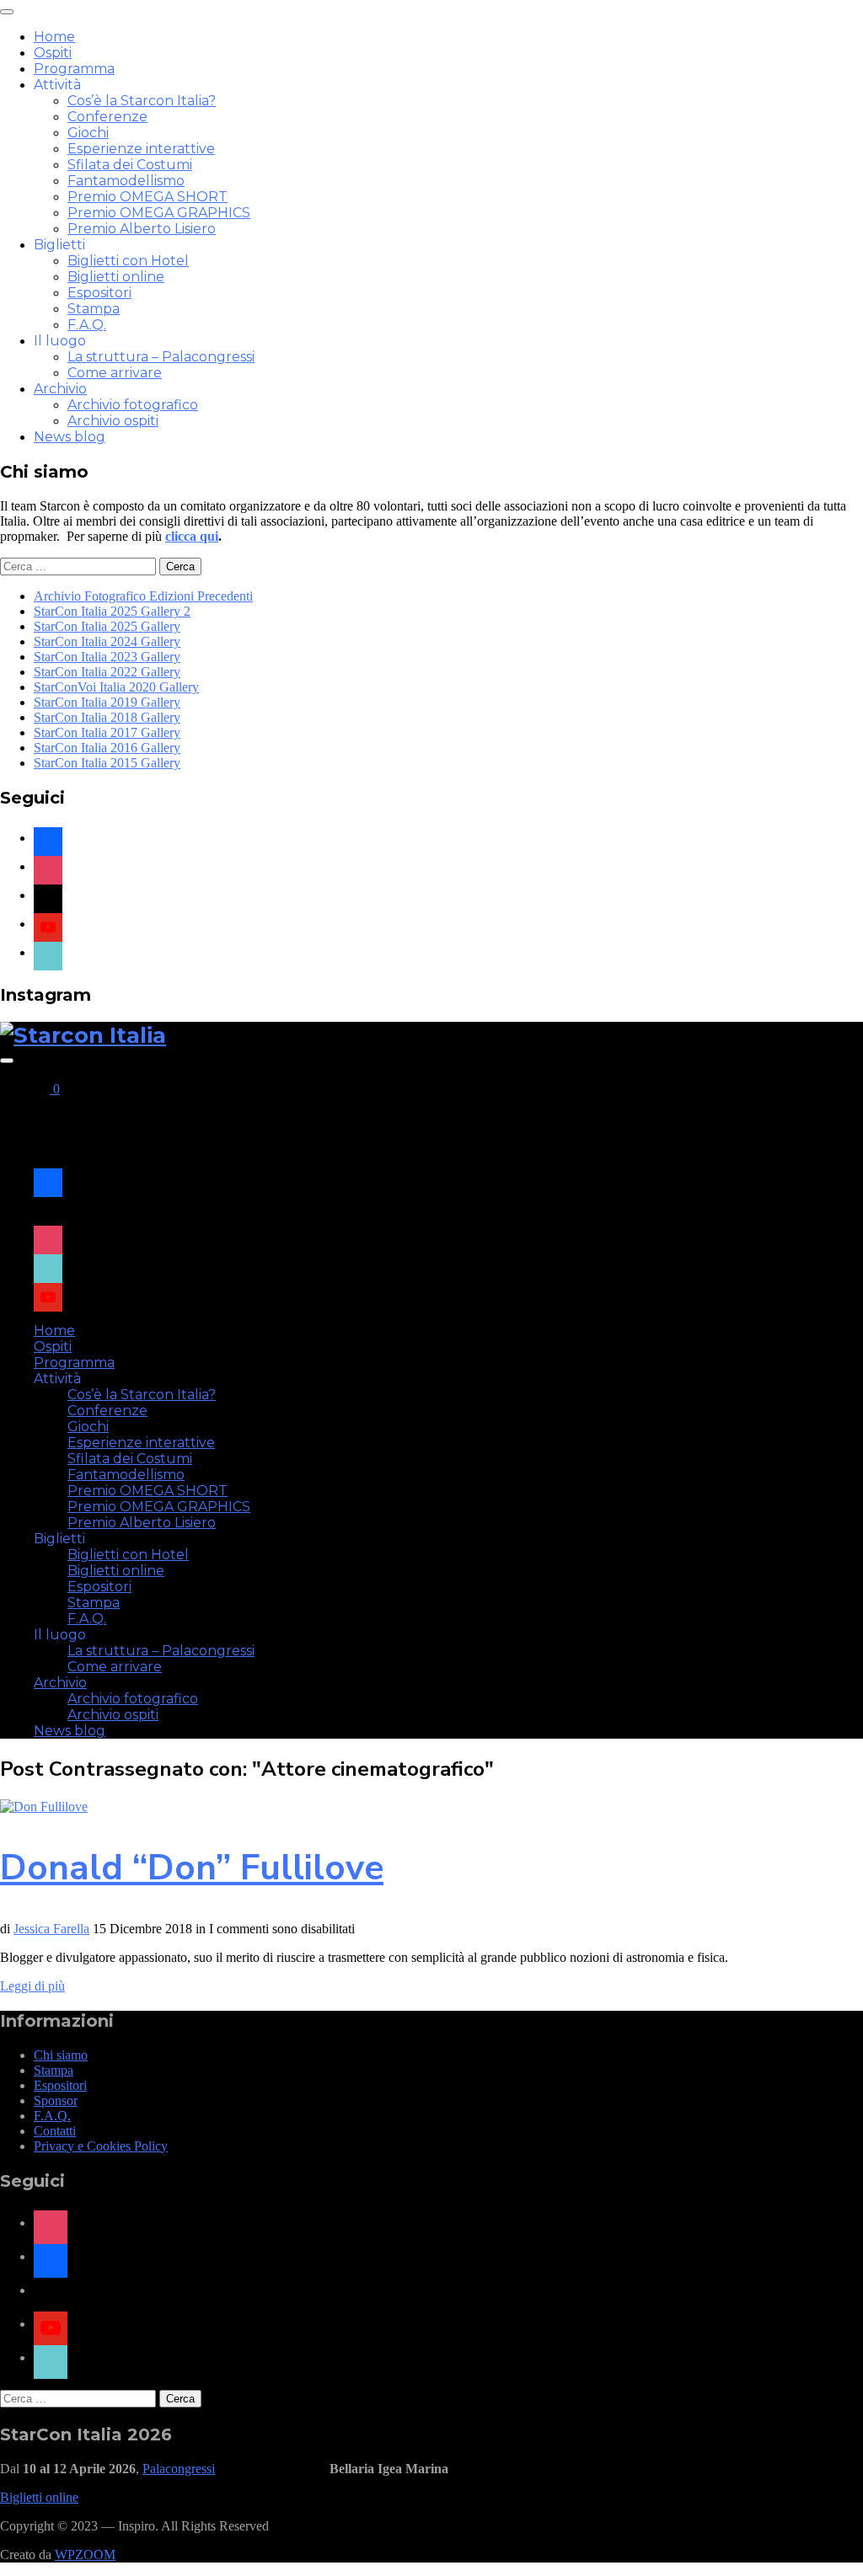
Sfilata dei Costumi (130, 165)
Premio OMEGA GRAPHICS (159, 213)
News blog (70, 437)
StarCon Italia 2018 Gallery (107, 717)
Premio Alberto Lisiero (142, 229)
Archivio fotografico (133, 405)
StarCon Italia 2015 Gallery (107, 763)
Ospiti (53, 53)
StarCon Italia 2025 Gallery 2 (112, 611)
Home (54, 37)
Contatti (55, 2131)
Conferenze (107, 117)
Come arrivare (115, 373)
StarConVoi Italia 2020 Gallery (116, 687)
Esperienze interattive (141, 149)
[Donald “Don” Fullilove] (44, 1806)
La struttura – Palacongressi (161, 357)
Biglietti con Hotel (128, 261)
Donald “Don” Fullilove (192, 1868)
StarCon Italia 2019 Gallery (107, 702)
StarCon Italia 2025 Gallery (107, 626)
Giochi (88, 133)
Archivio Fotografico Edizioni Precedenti (143, 596)
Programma (74, 69)
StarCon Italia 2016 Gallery (107, 748)
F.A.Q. (87, 325)
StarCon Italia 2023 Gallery (107, 657)
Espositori (99, 293)
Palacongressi (179, 2469)
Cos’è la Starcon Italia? (142, 101)
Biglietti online (116, 277)
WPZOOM (85, 2555)
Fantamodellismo (126, 181)
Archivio (60, 389)
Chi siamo (61, 2055)
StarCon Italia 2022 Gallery (107, 672)
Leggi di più (32, 1986)
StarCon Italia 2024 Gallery (107, 641)
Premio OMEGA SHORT (147, 197)
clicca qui (192, 536)
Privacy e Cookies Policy (101, 2146)
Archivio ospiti (113, 421)
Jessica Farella (51, 1929)
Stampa (94, 309)
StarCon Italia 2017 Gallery (107, 732)
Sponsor (56, 2100)
